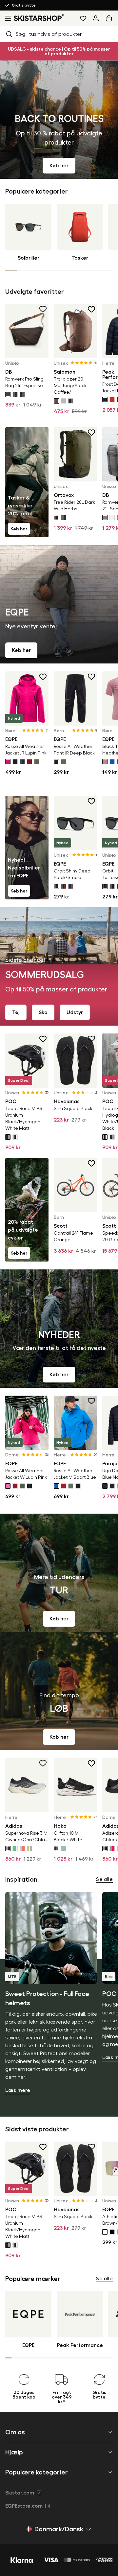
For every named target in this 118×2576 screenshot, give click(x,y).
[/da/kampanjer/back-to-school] (59, 120)
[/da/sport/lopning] (59, 1691)
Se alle (104, 1879)
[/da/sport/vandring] (59, 1573)
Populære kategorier (37, 2472)
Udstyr (75, 1012)
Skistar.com (20, 2493)
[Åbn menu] (7, 18)
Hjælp (14, 2452)
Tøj (16, 1012)
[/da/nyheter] (59, 1329)
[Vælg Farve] (8, 394)
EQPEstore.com (24, 2506)
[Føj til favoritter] (43, 309)
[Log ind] (96, 18)
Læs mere (18, 2090)
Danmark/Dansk (59, 2529)
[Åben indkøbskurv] (110, 18)
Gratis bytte (24, 5)
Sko (43, 1012)
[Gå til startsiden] (39, 17)
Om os (15, 2432)
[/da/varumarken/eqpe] (59, 604)
